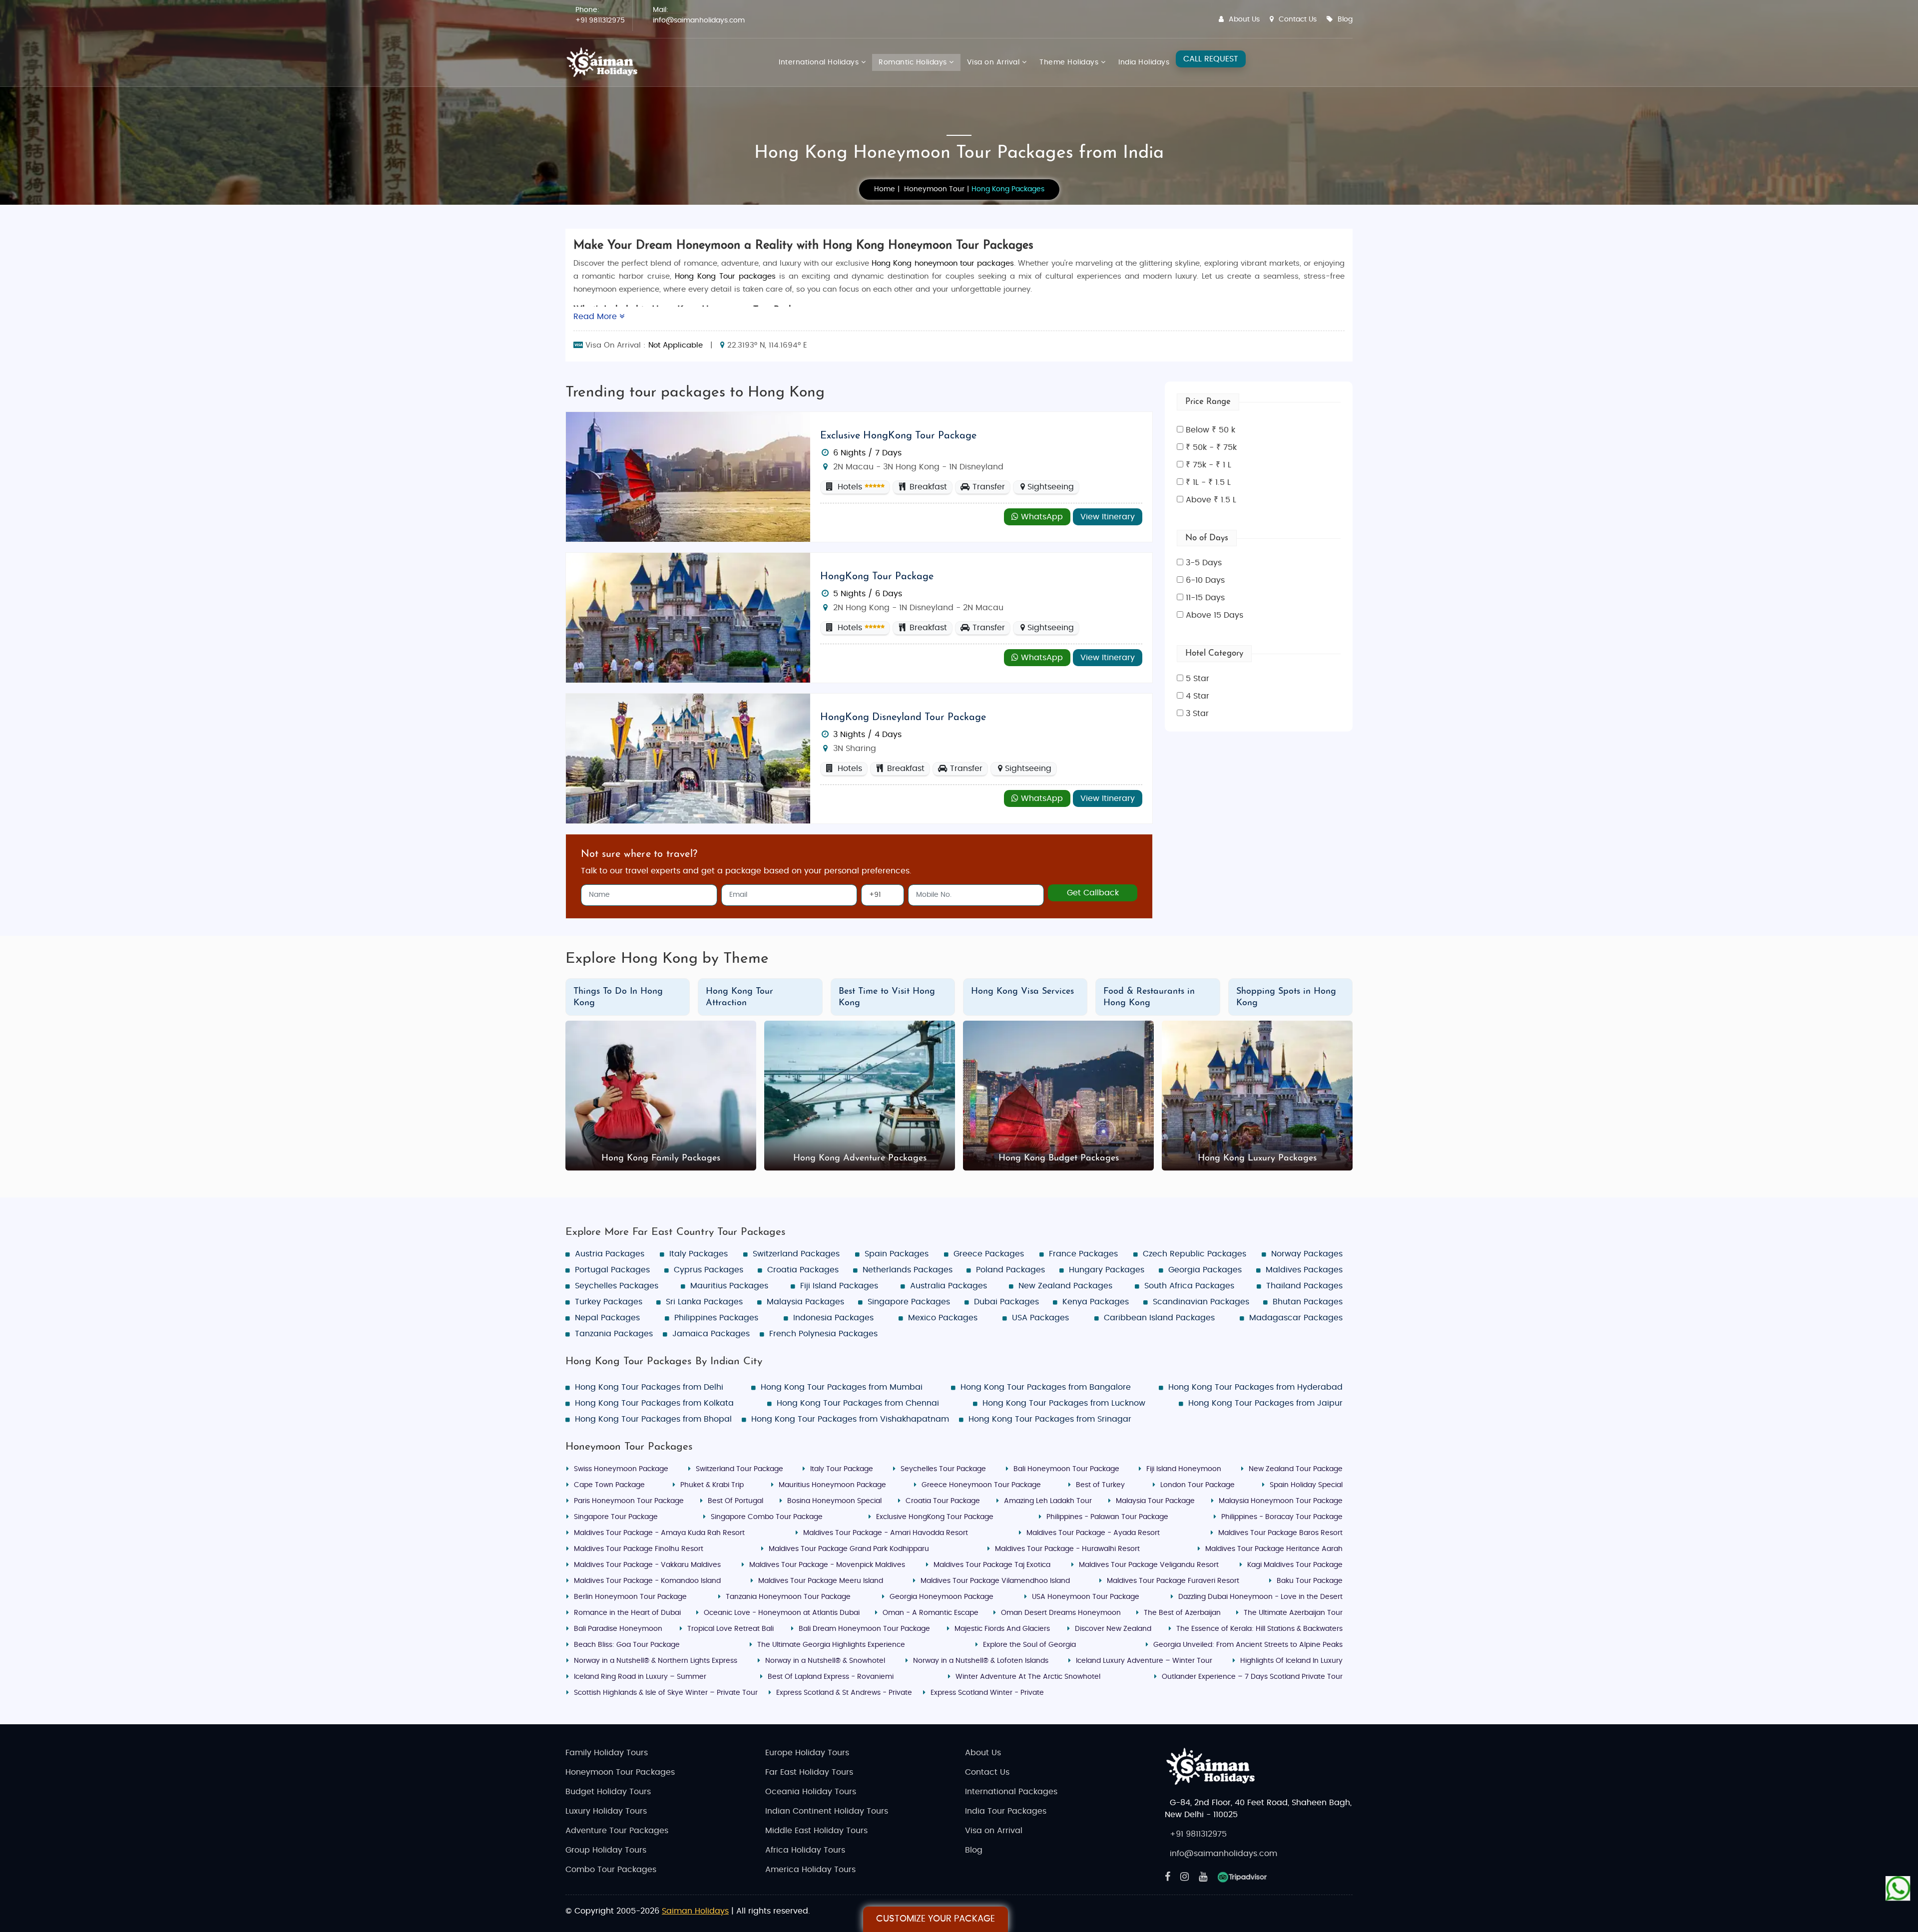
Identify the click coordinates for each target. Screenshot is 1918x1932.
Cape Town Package (609, 1485)
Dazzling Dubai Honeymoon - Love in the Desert (1260, 1597)
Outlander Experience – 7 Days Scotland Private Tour (1252, 1677)
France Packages (1083, 1254)
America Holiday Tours (810, 1870)
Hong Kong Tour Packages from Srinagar (1050, 1419)
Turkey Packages (609, 1302)
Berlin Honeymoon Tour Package (630, 1597)
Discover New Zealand (1113, 1629)
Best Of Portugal (735, 1501)
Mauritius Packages (729, 1286)
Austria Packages (610, 1254)
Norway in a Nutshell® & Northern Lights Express (656, 1661)
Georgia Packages (1205, 1270)
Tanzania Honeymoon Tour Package (788, 1597)
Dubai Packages (1006, 1302)
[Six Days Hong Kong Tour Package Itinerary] (688, 617)
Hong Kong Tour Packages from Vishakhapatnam (850, 1419)
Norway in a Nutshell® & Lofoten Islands (981, 1661)
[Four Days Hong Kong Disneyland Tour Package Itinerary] (688, 758)
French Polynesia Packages (823, 1334)
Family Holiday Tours (607, 1753)
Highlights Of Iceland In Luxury (1291, 1661)
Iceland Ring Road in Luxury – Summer (640, 1677)
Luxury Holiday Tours (606, 1811)
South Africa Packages (1189, 1286)
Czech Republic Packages (1195, 1254)
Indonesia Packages (833, 1318)
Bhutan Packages (1308, 1302)
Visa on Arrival (994, 62)
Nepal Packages (607, 1318)
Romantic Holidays (914, 62)
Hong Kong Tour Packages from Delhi (649, 1387)
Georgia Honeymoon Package (942, 1597)
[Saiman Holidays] (605, 62)
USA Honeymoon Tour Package (1086, 1597)
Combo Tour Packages (611, 1870)
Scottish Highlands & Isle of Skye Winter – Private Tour (666, 1693)
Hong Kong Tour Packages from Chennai (858, 1403)
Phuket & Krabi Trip (712, 1485)
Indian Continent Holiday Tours (827, 1811)
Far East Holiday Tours (809, 1772)
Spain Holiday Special (1306, 1485)
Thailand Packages (1304, 1286)
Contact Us (1298, 19)
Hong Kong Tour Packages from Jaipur (1265, 1403)
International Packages (1011, 1792)
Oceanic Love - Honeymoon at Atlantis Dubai (782, 1613)
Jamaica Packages (711, 1334)
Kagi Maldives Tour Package (1295, 1565)
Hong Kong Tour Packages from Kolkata (654, 1403)
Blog (1345, 19)
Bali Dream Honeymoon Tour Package (864, 1629)
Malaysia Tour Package (1155, 1501)
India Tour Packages (1006, 1811)
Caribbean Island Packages (1159, 1318)
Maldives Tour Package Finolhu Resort (639, 1549)
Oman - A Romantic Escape (931, 1613)
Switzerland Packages (796, 1254)
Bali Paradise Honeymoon (618, 1629)
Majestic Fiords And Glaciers (1002, 1629)
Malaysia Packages (805, 1302)
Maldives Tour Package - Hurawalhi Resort (1067, 1549)
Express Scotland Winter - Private (987, 1693)
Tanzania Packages (614, 1334)
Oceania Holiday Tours (811, 1792)
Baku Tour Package (1310, 1581)
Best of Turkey (1100, 1485)
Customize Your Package (936, 1919)
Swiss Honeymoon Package (621, 1469)
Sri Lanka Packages (704, 1302)
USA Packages (1040, 1318)
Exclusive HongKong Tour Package (898, 436)
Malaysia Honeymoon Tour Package (1281, 1501)
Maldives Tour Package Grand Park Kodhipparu (849, 1549)
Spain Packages (897, 1254)
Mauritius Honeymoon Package (832, 1485)
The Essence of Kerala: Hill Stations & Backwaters (1259, 1629)
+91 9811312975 (600, 20)
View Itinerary (1108, 517)
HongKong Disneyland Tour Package (903, 718)
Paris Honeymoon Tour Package (629, 1501)
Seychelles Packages (617, 1286)
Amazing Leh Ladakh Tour (1048, 1501)
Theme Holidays (1070, 62)
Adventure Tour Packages (617, 1831)
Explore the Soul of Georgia (1029, 1645)
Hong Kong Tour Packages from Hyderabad (1255, 1387)
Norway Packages (1307, 1254)
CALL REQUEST (1211, 59)
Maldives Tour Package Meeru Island (821, 1581)
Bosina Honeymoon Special (834, 1501)
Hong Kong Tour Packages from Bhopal (653, 1419)
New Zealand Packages (1065, 1286)
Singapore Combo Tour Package (767, 1517)
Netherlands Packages (908, 1270)
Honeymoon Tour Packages (620, 1772)
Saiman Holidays (695, 1911)
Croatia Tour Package (943, 1501)
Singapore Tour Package (616, 1517)
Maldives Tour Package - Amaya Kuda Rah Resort (659, 1533)
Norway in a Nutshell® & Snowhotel (825, 1661)
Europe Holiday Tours (807, 1753)
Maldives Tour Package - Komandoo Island (647, 1581)
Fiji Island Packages (839, 1286)
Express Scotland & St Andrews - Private (844, 1693)
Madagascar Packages (1296, 1318)
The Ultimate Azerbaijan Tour (1293, 1613)
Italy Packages (699, 1254)
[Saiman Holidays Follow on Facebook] (1168, 1877)
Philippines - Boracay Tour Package (1282, 1517)
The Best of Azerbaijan (1182, 1613)
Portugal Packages (612, 1270)
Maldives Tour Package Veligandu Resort (1149, 1565)
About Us (1244, 19)
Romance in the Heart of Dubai (627, 1613)
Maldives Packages (1304, 1270)
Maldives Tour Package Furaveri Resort (1173, 1581)
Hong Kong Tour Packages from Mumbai (842, 1387)
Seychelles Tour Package (943, 1469)
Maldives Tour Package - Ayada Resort (1093, 1533)
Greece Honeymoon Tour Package (981, 1485)
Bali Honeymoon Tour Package (1066, 1469)
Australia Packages (949, 1286)
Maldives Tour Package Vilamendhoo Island (995, 1581)
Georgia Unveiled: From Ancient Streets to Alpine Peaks (1248, 1645)
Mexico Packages (943, 1318)
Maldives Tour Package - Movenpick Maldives (827, 1565)
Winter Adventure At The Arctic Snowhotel (1028, 1677)
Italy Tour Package (842, 1469)
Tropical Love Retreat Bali (730, 1629)
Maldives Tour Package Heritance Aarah (1274, 1549)
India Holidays (1144, 62)
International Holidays (820, 62)
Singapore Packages (909, 1302)
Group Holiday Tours (606, 1850)
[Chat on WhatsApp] (1898, 1889)
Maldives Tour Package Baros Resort (1280, 1533)
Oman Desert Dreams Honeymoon (1061, 1613)
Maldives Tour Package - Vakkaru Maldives (647, 1565)
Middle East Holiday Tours (816, 1831)
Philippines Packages (716, 1318)
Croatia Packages (803, 1270)
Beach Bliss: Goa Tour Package (627, 1645)
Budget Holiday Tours (608, 1792)
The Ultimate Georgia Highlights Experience (831, 1645)
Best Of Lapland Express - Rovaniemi (831, 1677)
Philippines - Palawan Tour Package (1107, 1517)
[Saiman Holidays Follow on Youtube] (1203, 1877)
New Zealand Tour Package (1296, 1469)
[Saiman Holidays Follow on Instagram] (1185, 1877)
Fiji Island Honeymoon (1184, 1469)
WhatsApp (1041, 517)
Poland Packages (1010, 1270)
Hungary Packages (1107, 1270)
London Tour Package (1198, 1485)
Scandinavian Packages (1201, 1302)
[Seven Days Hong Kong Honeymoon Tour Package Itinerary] (688, 476)
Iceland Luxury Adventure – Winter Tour (1144, 1661)
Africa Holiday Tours (805, 1850)
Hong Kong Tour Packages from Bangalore (1046, 1387)
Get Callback (1093, 893)
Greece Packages (989, 1254)
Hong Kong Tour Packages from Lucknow (1064, 1403)
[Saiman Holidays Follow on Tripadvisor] (1242, 1877)
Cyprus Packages (709, 1270)
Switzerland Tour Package (739, 1469)
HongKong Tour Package (877, 577)
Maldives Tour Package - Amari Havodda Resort (886, 1533)
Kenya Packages (1096, 1302)
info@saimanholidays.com (699, 20)
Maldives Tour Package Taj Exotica (992, 1565)
